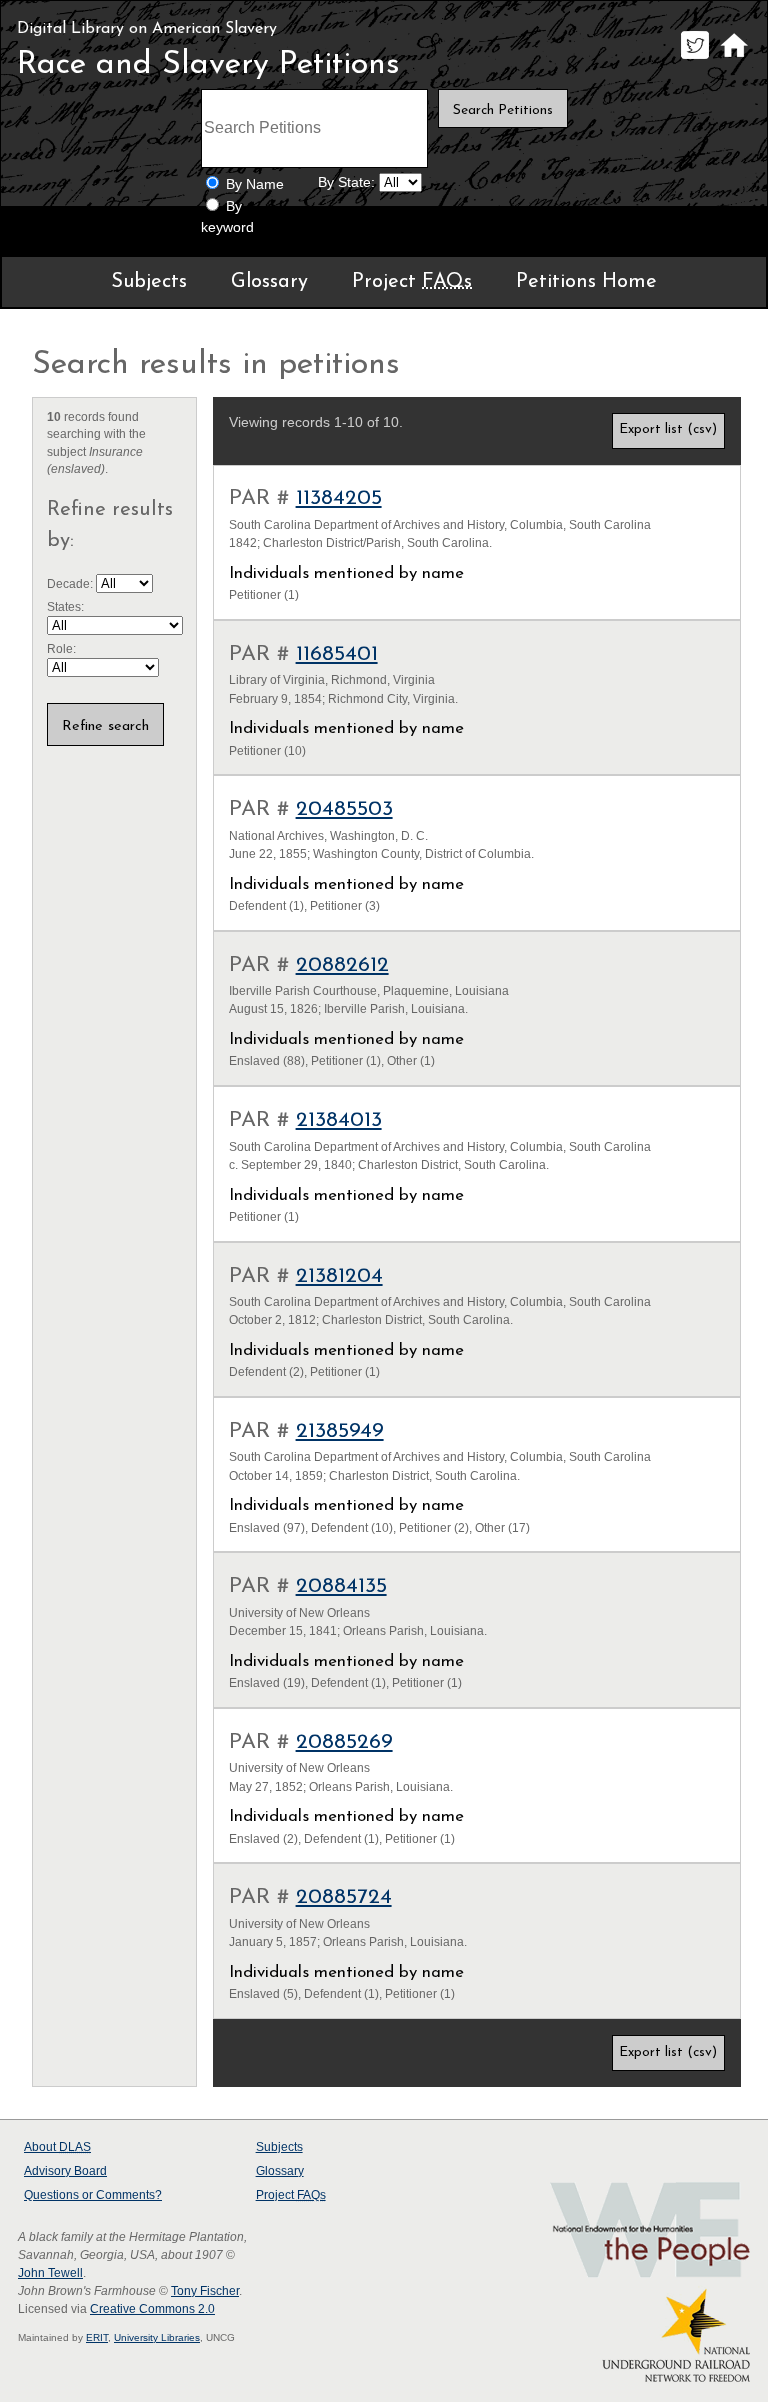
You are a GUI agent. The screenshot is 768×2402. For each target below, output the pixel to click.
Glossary (269, 282)
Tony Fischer (205, 2291)
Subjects (149, 282)
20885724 (344, 1897)
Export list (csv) (668, 429)
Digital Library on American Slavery (147, 29)
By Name (255, 184)
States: (65, 607)
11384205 (339, 498)
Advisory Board (65, 2171)
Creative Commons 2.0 (152, 2309)
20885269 (344, 1742)
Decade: (71, 584)
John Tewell (50, 2273)
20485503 (344, 809)
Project (412, 282)
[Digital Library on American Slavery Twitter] (694, 58)
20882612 (342, 965)
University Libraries (157, 2337)
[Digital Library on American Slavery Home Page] (733, 58)
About (57, 2147)
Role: (61, 649)
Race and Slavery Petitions (208, 65)
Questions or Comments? (93, 2195)
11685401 (337, 654)
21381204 (339, 1276)
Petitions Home (586, 282)
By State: (346, 182)
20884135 (341, 1586)
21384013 (339, 1120)
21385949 (340, 1431)
